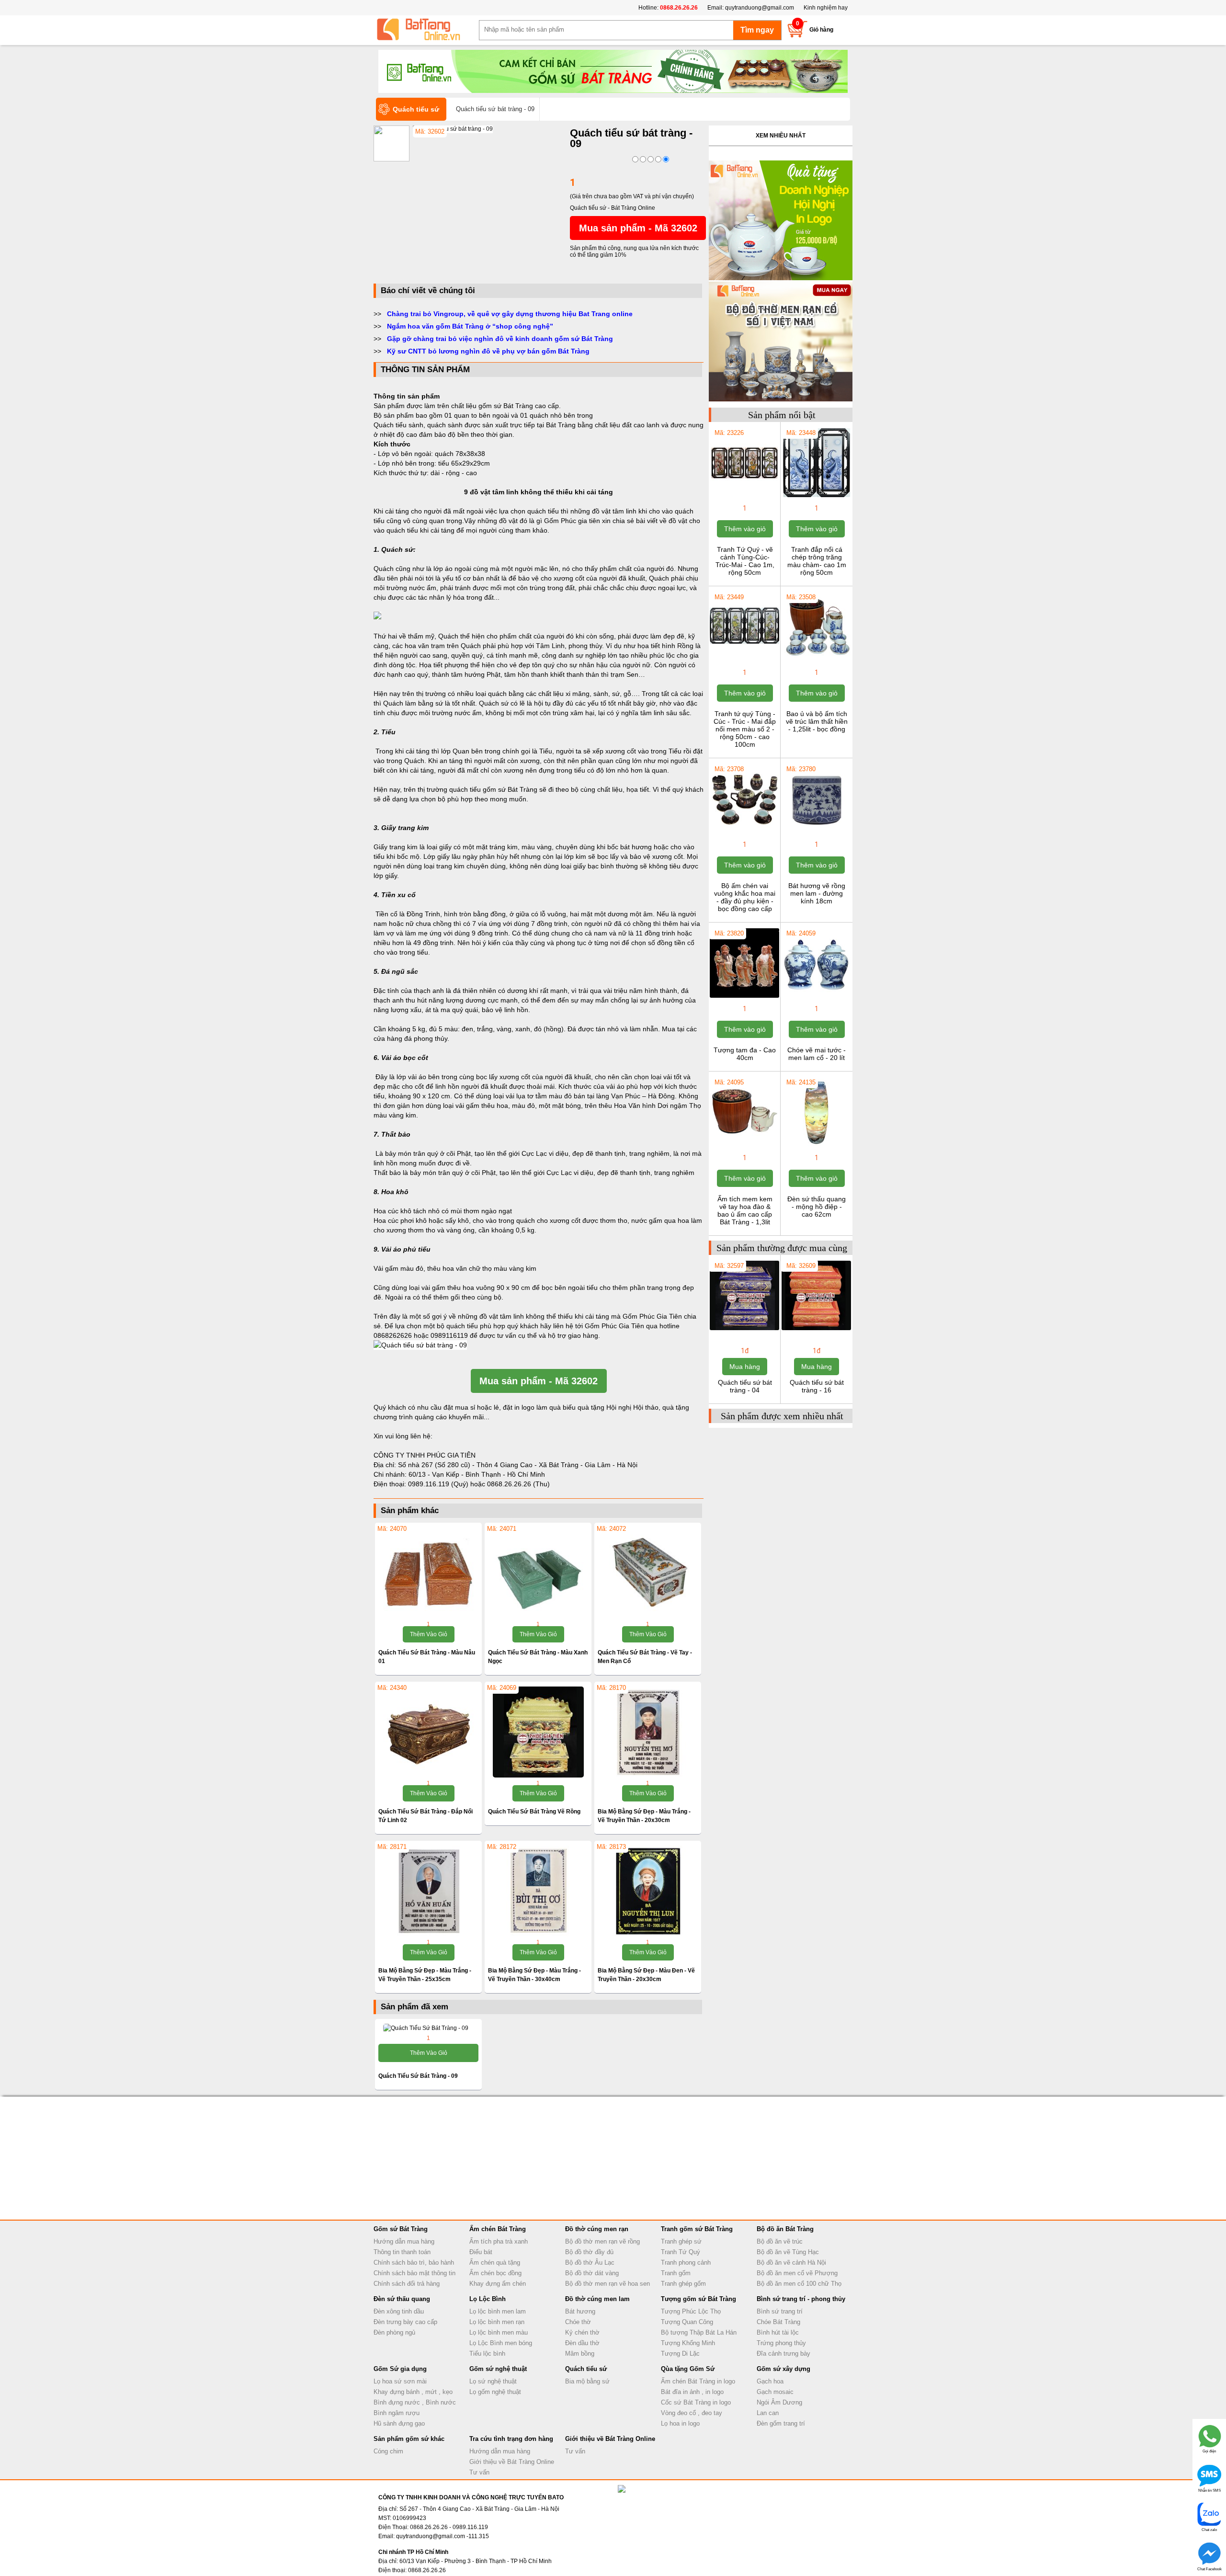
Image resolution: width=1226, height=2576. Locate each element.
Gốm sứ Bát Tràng (401, 2229)
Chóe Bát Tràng (778, 2322)
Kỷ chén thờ (582, 2332)
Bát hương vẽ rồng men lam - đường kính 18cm (817, 893)
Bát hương (580, 2311)
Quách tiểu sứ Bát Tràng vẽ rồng (534, 1812)
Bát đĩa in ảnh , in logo (692, 2392)
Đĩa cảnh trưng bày (783, 2354)
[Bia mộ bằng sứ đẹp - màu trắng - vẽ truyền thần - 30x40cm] (538, 1891)
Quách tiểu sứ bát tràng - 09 (418, 2076)
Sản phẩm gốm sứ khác (409, 2439)
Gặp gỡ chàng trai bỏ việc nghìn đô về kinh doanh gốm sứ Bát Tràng (500, 339)
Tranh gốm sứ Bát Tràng (697, 2229)
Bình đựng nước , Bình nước (415, 2402)
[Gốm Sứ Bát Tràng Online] (426, 30)
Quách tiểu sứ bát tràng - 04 (745, 1386)
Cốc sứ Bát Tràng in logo (696, 2402)
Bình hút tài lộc (778, 2332)
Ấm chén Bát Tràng (498, 2229)
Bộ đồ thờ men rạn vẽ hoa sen (607, 2284)
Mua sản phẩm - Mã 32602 (638, 228)
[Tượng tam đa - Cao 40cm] (744, 997)
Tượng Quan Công (687, 2322)
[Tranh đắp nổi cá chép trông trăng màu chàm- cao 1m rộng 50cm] (816, 496)
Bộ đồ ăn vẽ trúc (780, 2241)
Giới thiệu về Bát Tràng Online (512, 2462)
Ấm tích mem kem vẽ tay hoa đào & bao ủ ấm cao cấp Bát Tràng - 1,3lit (745, 1210)
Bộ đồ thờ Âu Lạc (590, 2263)
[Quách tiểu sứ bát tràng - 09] (453, 129)
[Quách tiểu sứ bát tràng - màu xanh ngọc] (538, 1573)
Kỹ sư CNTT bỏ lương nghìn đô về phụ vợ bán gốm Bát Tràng (488, 351)
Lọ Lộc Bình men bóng (501, 2343)
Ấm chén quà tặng (495, 2263)
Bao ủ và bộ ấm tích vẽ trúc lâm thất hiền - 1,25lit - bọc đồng (817, 721)
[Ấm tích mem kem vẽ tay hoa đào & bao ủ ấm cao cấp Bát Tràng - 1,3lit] (744, 1146)
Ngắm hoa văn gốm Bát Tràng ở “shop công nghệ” (470, 326)
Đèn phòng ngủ (394, 2332)
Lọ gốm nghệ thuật (495, 2392)
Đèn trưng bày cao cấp (405, 2322)
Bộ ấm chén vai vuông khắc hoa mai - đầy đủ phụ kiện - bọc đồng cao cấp (745, 897)
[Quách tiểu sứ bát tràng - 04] (744, 1329)
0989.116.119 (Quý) (439, 1484)
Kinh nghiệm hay (826, 8)
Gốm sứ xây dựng (783, 2369)
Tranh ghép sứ (681, 2241)
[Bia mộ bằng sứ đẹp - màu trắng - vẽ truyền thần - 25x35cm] (428, 1891)
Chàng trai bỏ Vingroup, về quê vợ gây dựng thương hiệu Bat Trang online (510, 314)
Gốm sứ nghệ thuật (498, 2369)
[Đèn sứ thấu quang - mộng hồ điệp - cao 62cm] (816, 1146)
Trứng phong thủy (781, 2343)
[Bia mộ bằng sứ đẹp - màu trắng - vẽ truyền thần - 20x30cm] (648, 1732)
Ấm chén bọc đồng (495, 2273)
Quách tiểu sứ (586, 2369)
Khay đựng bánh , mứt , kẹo (413, 2392)
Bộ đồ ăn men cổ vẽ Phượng (797, 2273)
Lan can (768, 2413)
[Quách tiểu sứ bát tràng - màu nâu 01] (428, 1573)
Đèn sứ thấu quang (402, 2299)
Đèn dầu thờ (582, 2343)
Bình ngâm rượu (397, 2413)
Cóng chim (388, 2451)
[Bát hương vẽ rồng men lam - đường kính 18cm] (816, 832)
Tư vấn (479, 2472)
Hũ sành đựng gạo (399, 2423)
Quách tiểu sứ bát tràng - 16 (817, 1386)
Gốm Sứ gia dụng (400, 2369)
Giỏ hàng (821, 30)
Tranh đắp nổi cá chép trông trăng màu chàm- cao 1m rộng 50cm (817, 561)
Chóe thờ (578, 2322)
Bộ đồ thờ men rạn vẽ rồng (602, 2241)
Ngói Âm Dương (779, 2402)
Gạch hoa (770, 2381)
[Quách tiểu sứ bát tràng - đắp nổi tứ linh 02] (428, 1732)
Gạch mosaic (775, 2392)
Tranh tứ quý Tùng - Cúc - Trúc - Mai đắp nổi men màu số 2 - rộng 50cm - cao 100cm (745, 729)
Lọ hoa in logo (680, 2423)
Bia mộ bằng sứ (587, 2381)
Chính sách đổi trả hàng (407, 2284)
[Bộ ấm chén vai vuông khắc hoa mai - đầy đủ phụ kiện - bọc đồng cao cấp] (744, 832)
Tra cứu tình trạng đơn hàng (511, 2439)
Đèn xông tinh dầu (399, 2311)
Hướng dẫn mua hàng (404, 2241)
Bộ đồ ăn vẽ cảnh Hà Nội (791, 2263)
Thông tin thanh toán (402, 2252)
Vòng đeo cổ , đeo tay (692, 2413)
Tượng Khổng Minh (688, 2343)
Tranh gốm (676, 2273)
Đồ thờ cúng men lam (597, 2299)
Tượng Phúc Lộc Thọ (691, 2311)
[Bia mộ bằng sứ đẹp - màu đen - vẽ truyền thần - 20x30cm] (648, 1891)
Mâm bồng (580, 2354)
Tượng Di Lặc (680, 2354)
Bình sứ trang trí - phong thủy (801, 2299)
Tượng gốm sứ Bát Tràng (698, 2299)
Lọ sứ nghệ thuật (493, 2381)
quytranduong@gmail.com (760, 8)
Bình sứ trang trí (780, 2311)
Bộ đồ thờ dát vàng (592, 2273)
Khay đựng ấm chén (498, 2284)
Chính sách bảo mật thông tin (414, 2273)
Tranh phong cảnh (686, 2263)
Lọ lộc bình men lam (498, 2311)
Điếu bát (481, 2252)
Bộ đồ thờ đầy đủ (589, 2252)
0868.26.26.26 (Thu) (518, 1484)
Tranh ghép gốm (683, 2284)
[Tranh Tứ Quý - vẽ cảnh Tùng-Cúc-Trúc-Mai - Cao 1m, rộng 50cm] (744, 496)
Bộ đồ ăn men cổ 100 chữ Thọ (799, 2284)
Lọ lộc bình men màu (499, 2332)
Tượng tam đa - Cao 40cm (745, 1054)
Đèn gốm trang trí (781, 2423)
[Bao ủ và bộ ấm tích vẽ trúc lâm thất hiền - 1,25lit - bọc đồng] (816, 661)
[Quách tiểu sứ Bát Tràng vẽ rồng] (538, 1732)
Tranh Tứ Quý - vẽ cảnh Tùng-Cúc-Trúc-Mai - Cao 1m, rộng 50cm (745, 561)
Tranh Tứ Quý (681, 2252)
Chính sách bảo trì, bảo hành (414, 2263)
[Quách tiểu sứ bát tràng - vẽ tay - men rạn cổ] (648, 1573)
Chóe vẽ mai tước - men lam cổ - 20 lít (817, 1054)
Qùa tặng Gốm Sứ (688, 2369)
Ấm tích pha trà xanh (499, 2241)
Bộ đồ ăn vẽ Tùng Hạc (788, 2252)
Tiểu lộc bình (487, 2354)
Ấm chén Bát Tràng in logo (698, 2381)
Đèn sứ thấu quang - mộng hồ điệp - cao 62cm (817, 1207)
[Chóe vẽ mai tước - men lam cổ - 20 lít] (816, 997)
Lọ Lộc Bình (488, 2299)
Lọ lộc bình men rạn (497, 2322)
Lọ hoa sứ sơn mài (400, 2381)
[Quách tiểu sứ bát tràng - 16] (816, 1329)
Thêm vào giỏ (429, 1634)
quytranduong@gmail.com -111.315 (443, 2536)
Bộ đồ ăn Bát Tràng (785, 2229)
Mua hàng (745, 1367)
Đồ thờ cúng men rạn (597, 2229)
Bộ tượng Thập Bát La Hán (699, 2332)
